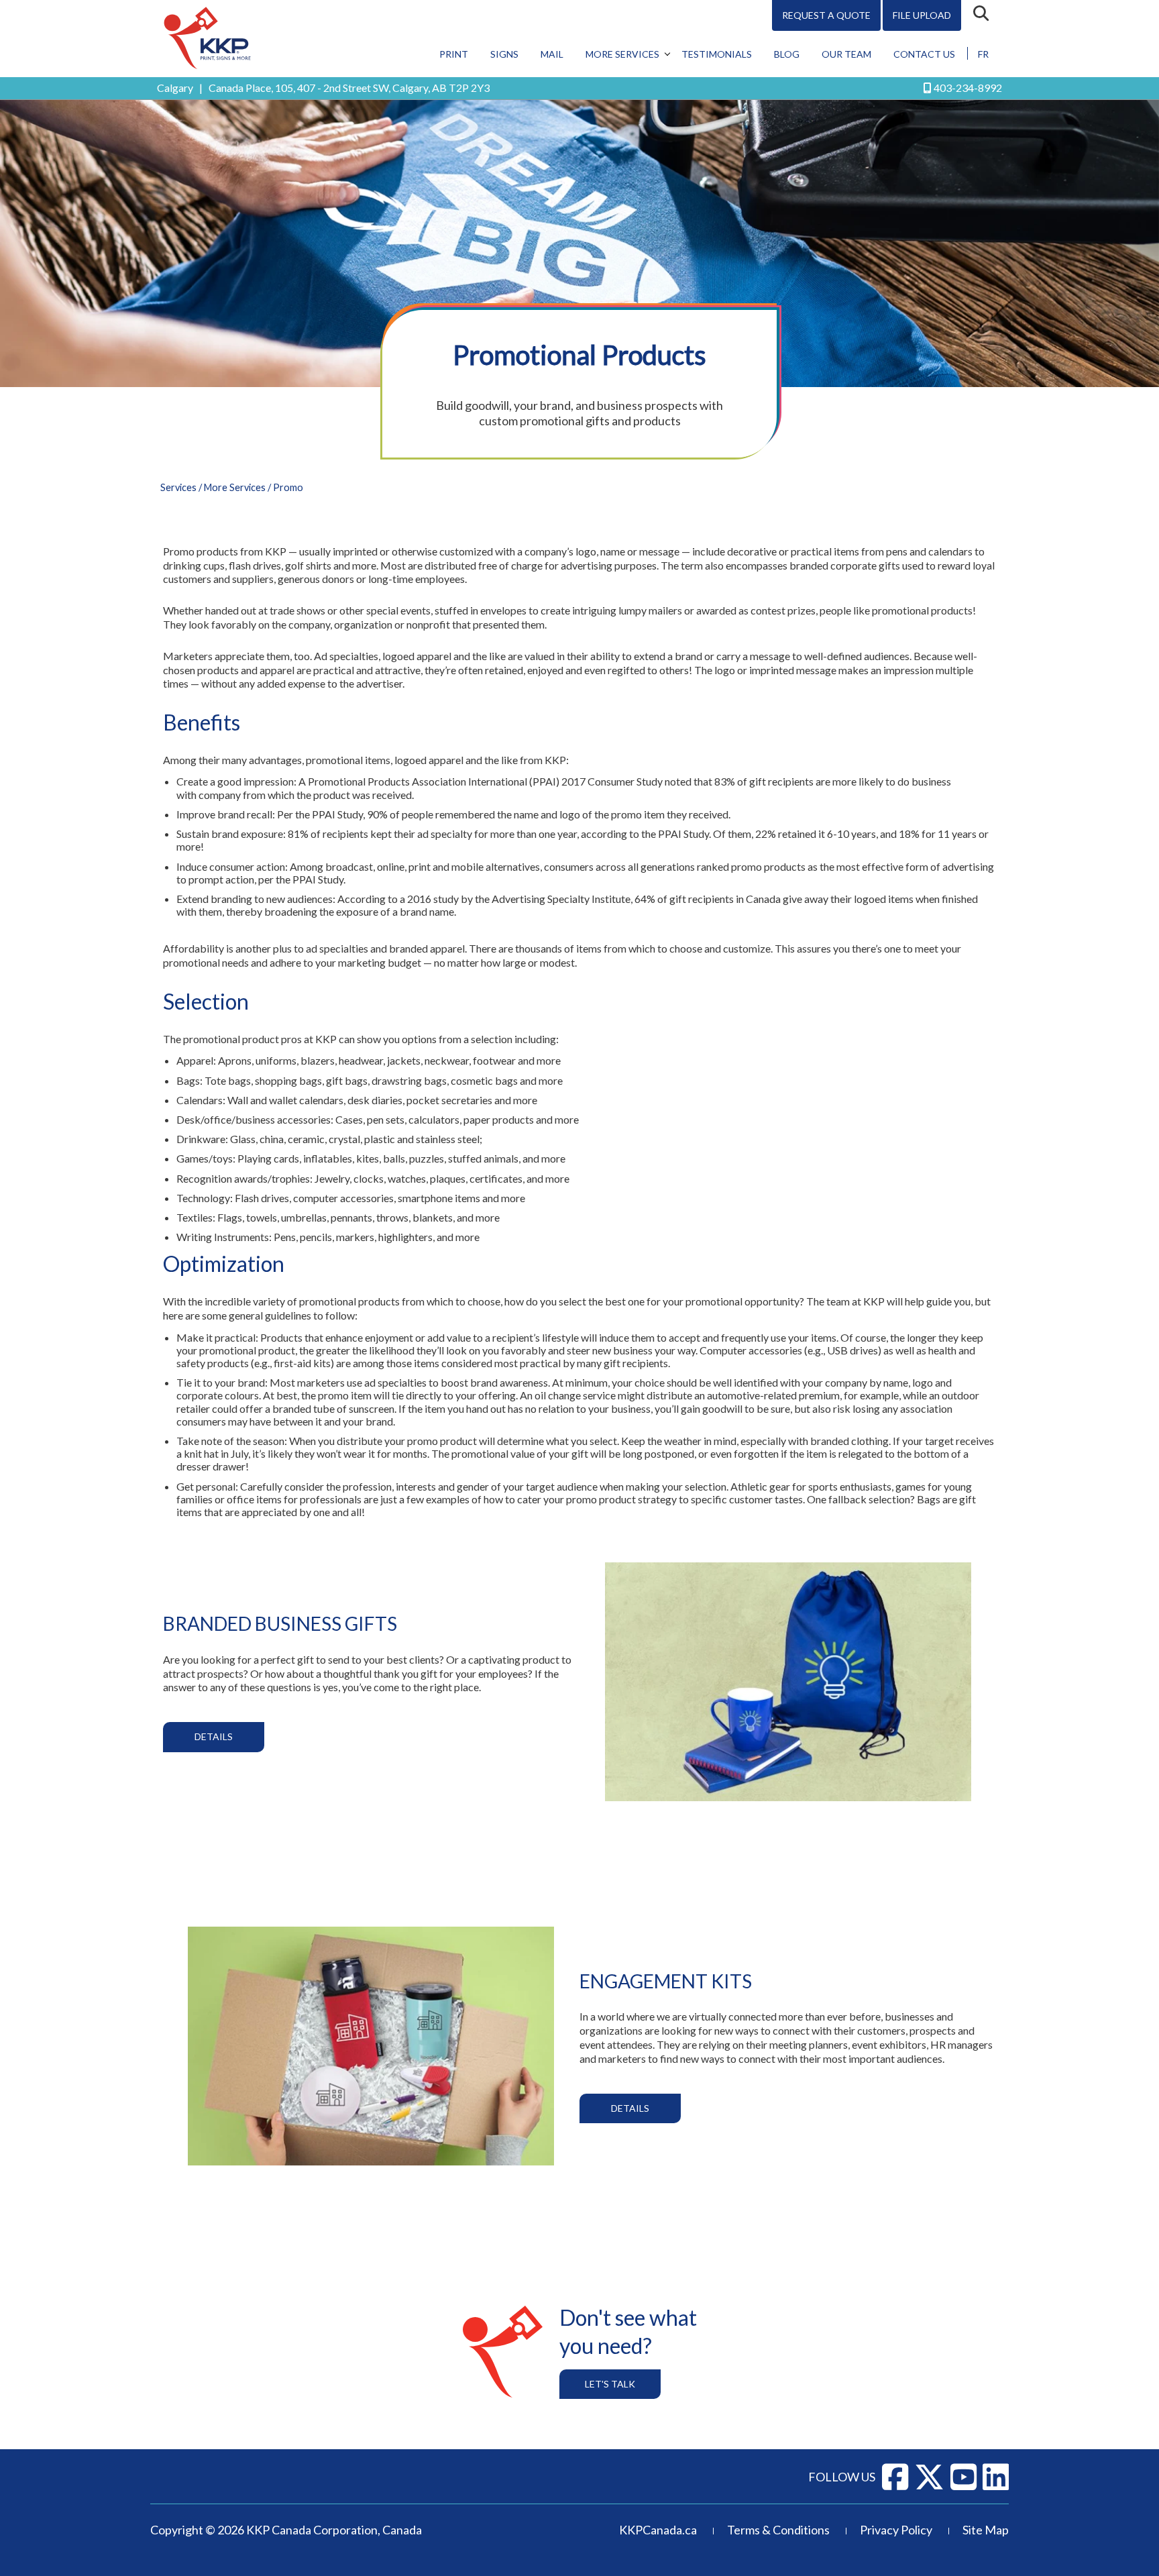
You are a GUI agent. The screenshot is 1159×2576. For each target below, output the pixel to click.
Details (214, 1736)
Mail (552, 54)
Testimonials (717, 54)
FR (983, 54)
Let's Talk (610, 2384)
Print (454, 54)
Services (178, 487)
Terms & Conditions (778, 2530)
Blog (787, 54)
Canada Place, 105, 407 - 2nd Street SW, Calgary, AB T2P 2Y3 (349, 88)
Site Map (986, 2530)
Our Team (846, 54)
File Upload (922, 15)
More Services (622, 54)
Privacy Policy (896, 2530)
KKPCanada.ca (658, 2530)
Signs (504, 54)
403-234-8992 (968, 88)
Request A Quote (826, 15)
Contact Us (924, 54)
